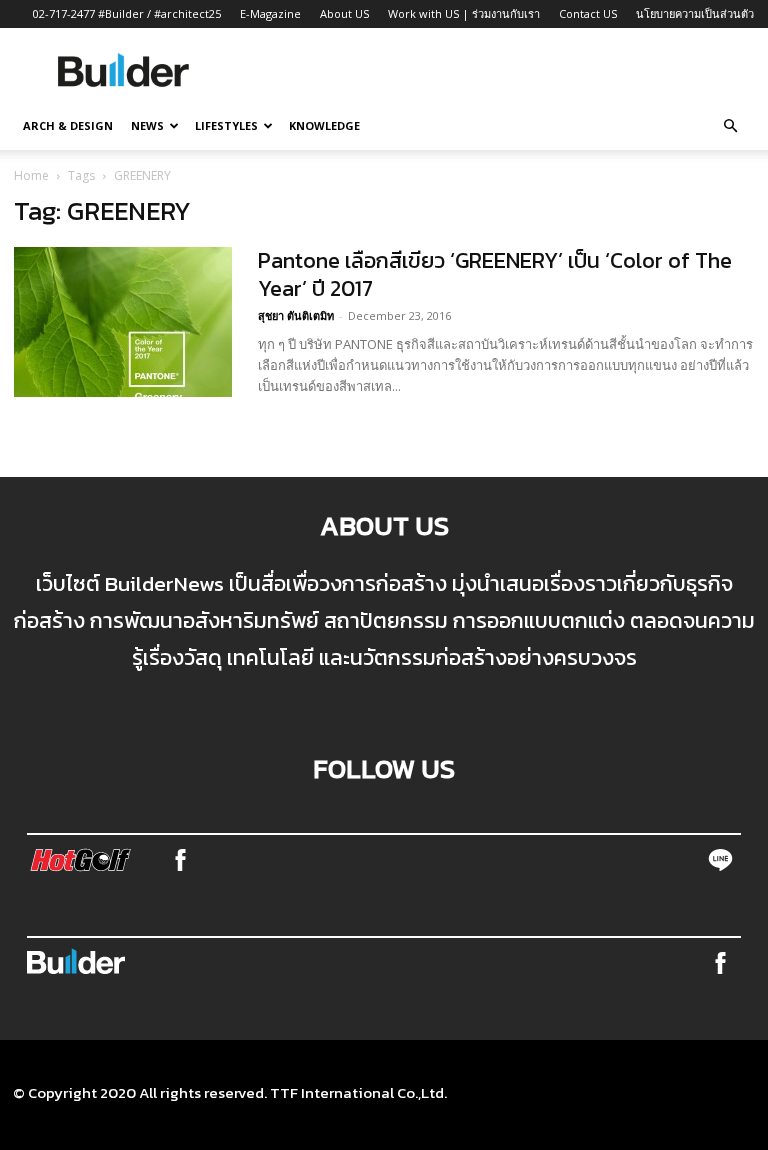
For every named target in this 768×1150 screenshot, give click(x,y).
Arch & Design (68, 125)
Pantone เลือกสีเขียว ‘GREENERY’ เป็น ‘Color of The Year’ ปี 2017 (495, 274)
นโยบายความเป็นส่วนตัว (695, 13)
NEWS (147, 125)
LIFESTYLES (226, 125)
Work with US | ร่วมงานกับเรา (464, 13)
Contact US (588, 13)
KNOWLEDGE (324, 125)
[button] (730, 126)
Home (31, 175)
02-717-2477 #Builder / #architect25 (127, 13)
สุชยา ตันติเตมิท (296, 315)
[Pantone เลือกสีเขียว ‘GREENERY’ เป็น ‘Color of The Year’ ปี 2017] (123, 322)
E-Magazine (270, 13)
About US (344, 13)
